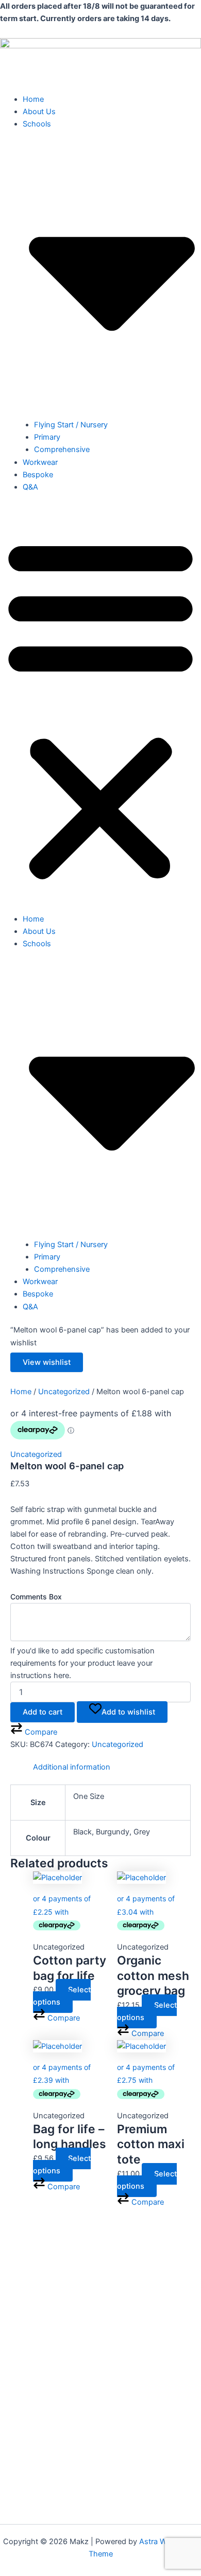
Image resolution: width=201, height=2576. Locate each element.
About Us (39, 112)
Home (33, 99)
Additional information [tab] (72, 1767)
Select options (62, 1996)
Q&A (30, 487)
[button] (100, 709)
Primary (47, 437)
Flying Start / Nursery (71, 425)
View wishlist (47, 1362)
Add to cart (43, 1712)
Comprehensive (62, 449)
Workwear (40, 462)
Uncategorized (64, 1392)
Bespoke (38, 475)
